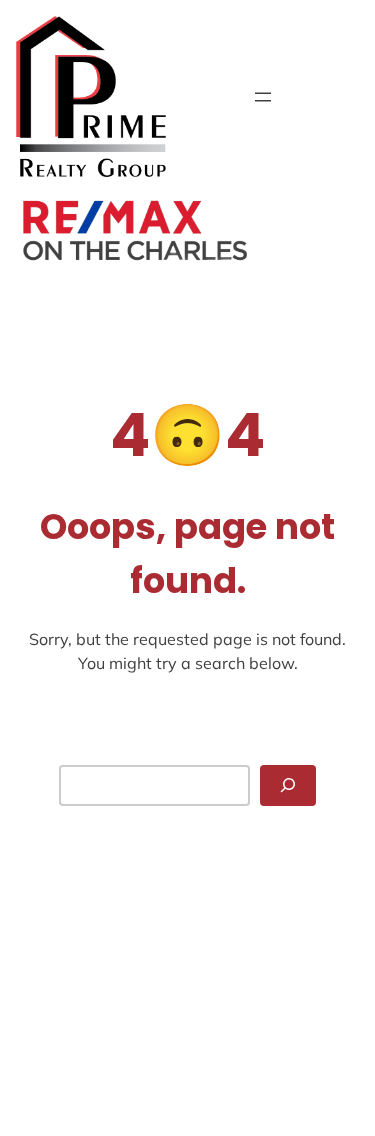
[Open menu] (263, 97)
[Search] (288, 785)
